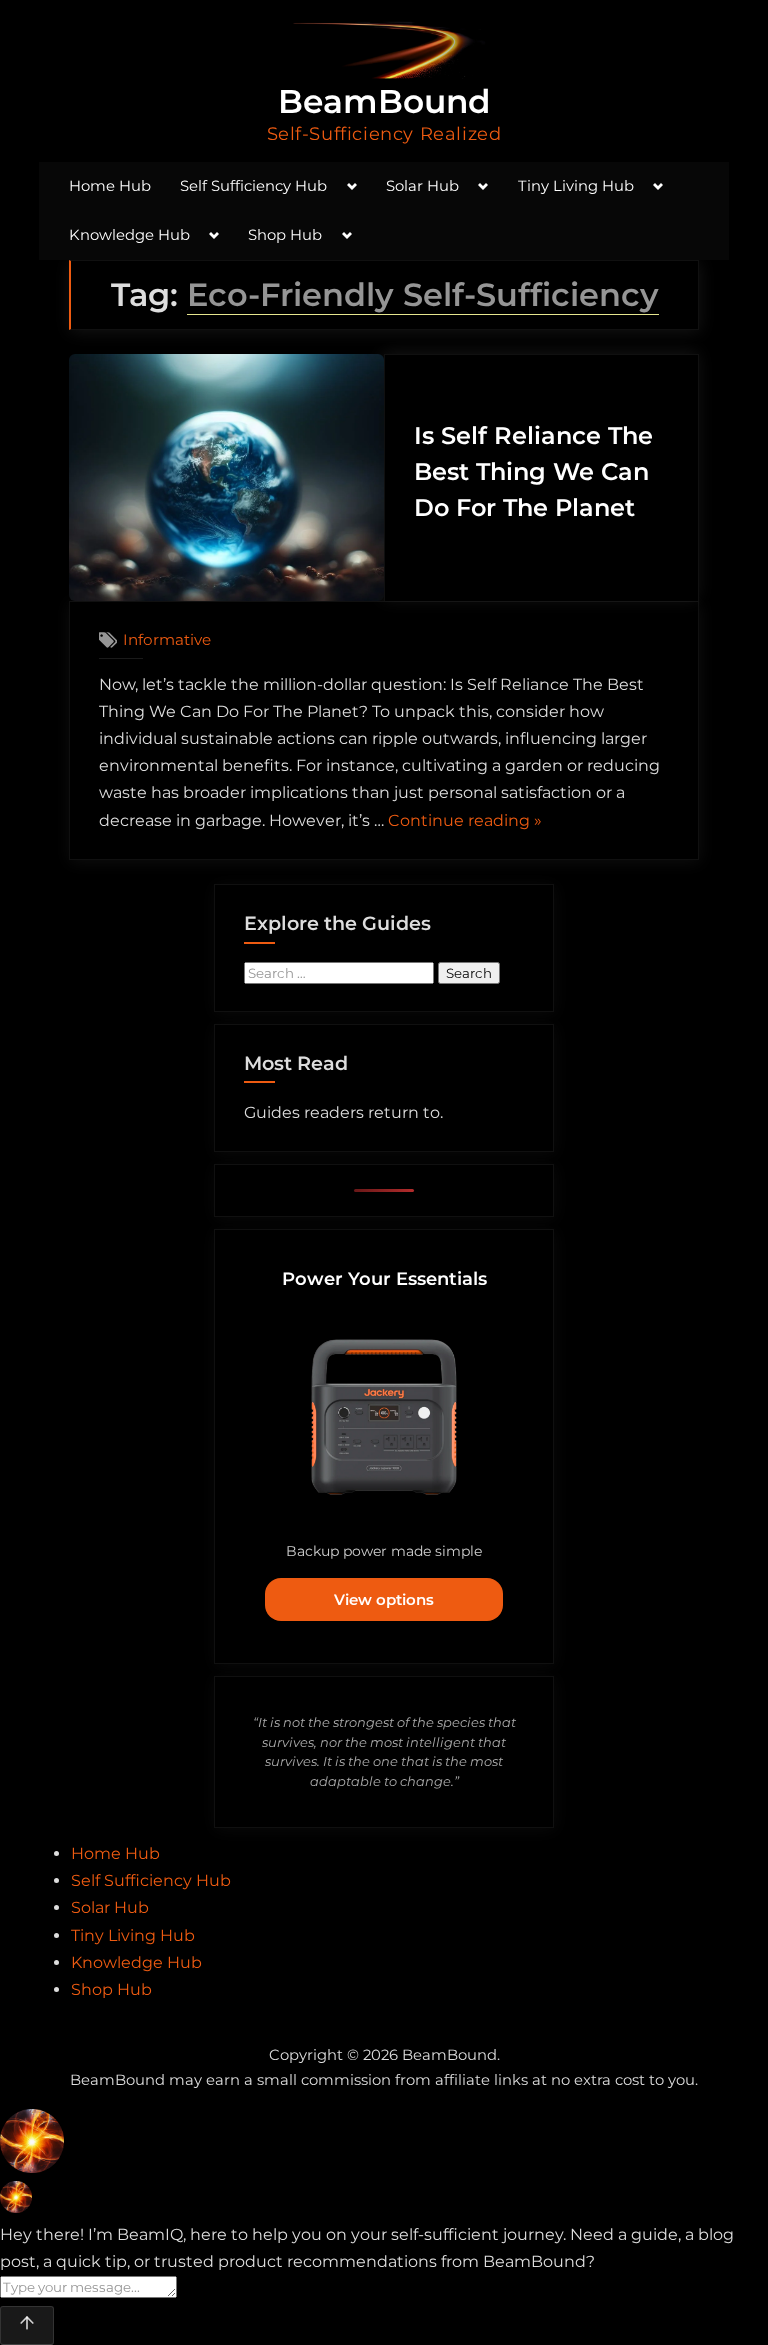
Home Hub (110, 186)
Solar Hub (422, 186)
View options (384, 1599)
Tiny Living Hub (576, 186)
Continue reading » (465, 822)
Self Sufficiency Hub (253, 186)
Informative (167, 639)
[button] (384, 2145)
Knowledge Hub (129, 235)
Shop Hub (285, 235)
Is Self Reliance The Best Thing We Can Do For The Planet (533, 471)
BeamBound (384, 101)
